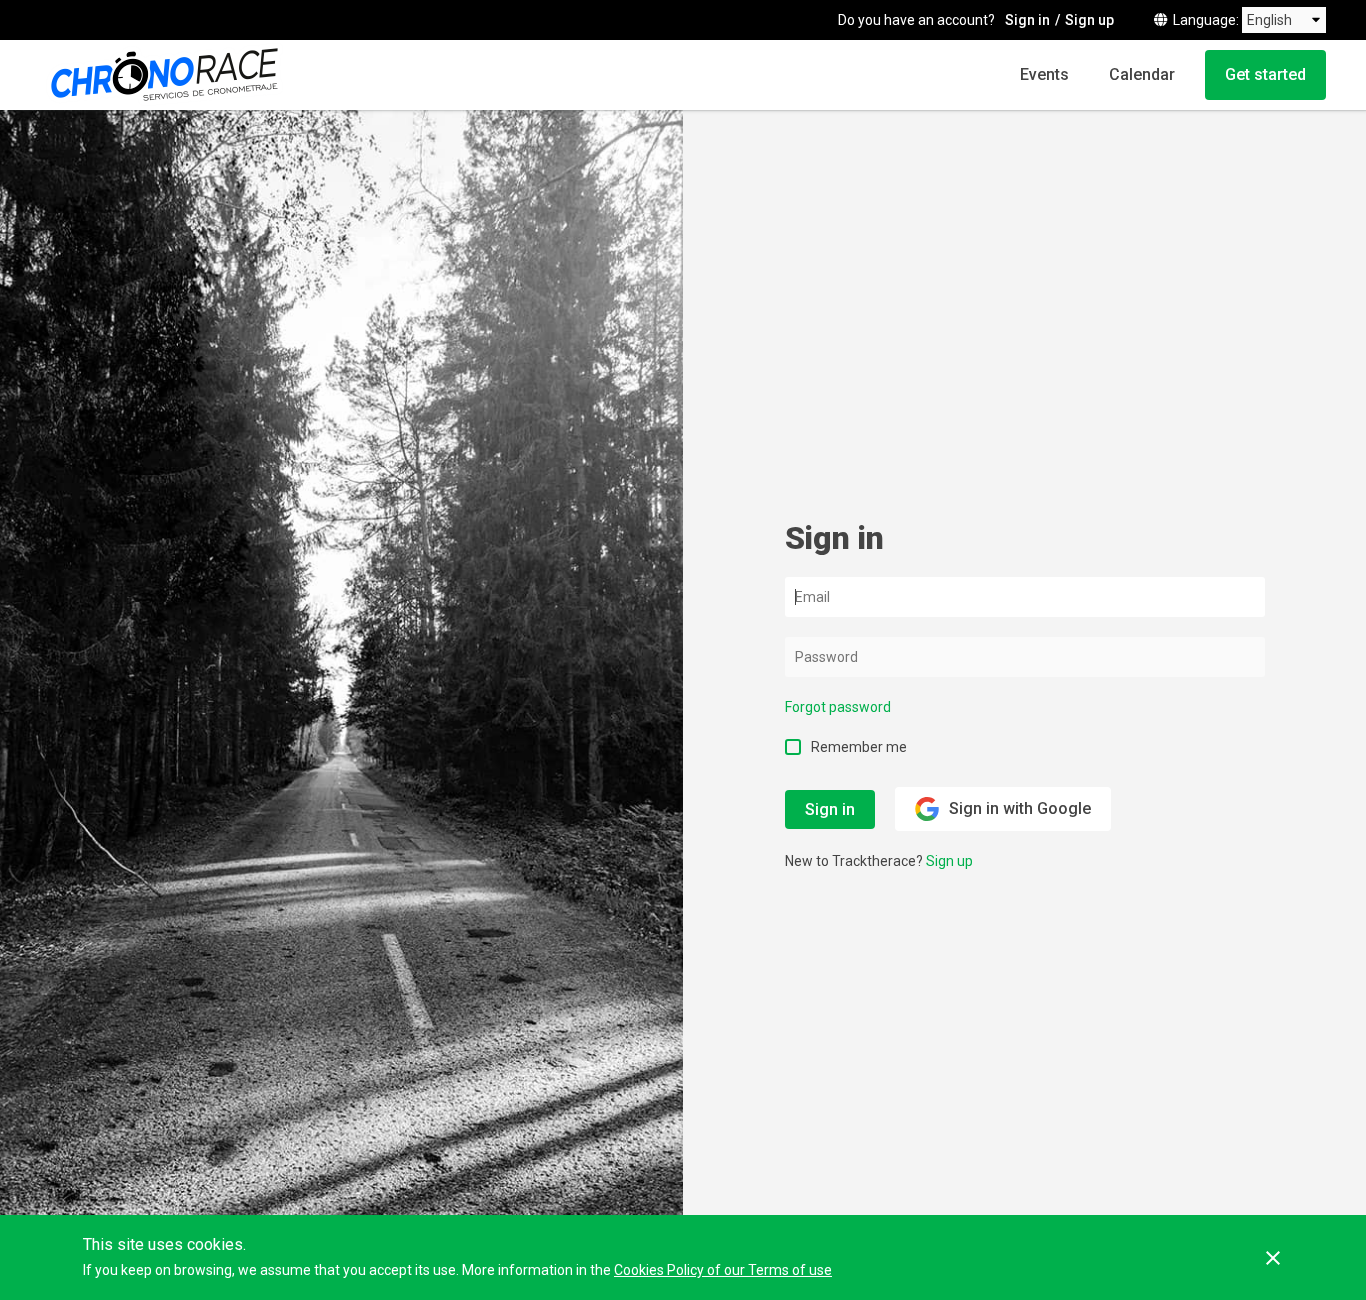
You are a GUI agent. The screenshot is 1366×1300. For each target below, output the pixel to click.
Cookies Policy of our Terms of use (723, 1270)
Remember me (859, 747)
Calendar (1142, 74)
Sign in (1027, 20)
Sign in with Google (1020, 808)
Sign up (1089, 20)
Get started (1265, 74)
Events (1044, 74)
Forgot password (838, 707)
